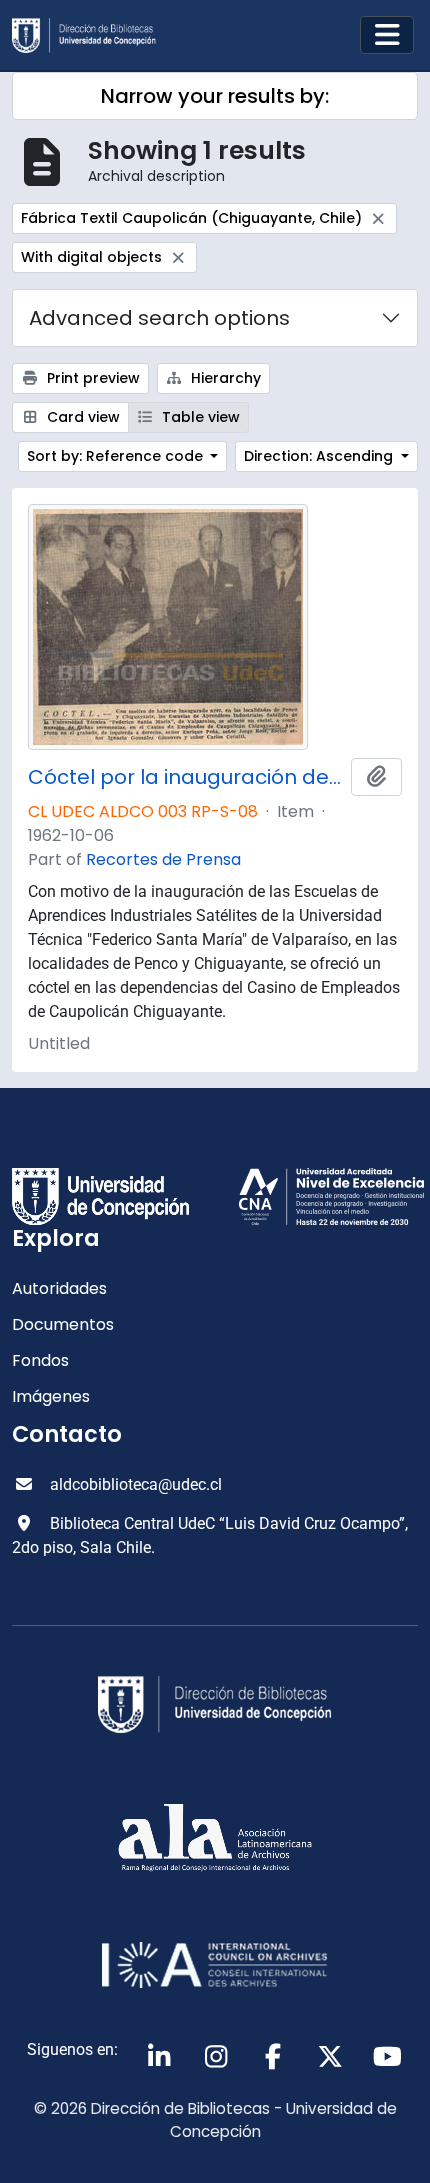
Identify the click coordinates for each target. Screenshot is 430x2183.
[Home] (92, 35)
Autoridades (59, 1288)
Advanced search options (159, 318)
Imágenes (51, 1396)
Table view (199, 417)
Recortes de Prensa (163, 859)
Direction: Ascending (320, 456)
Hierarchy (224, 378)
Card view (81, 417)
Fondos (40, 1360)
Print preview (91, 378)
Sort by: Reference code (117, 456)
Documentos (63, 1324)
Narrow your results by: (215, 96)
